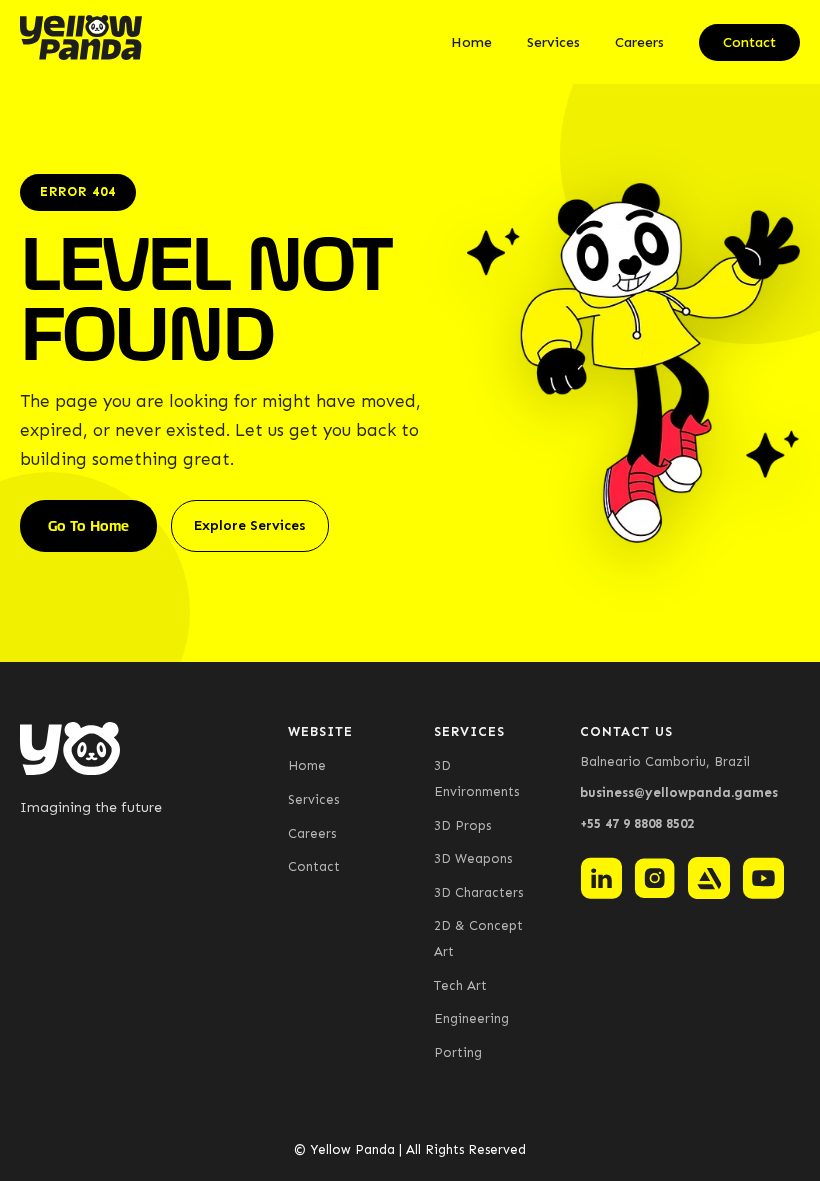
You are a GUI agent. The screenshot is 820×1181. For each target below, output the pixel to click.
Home (471, 42)
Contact (749, 42)
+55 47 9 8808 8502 (637, 823)
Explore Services (250, 525)
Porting (458, 1052)
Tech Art (460, 985)
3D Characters (478, 892)
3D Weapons (473, 858)
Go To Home (88, 526)
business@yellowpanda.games (679, 792)
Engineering (471, 1018)
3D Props (462, 825)
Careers (639, 42)
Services (553, 42)
